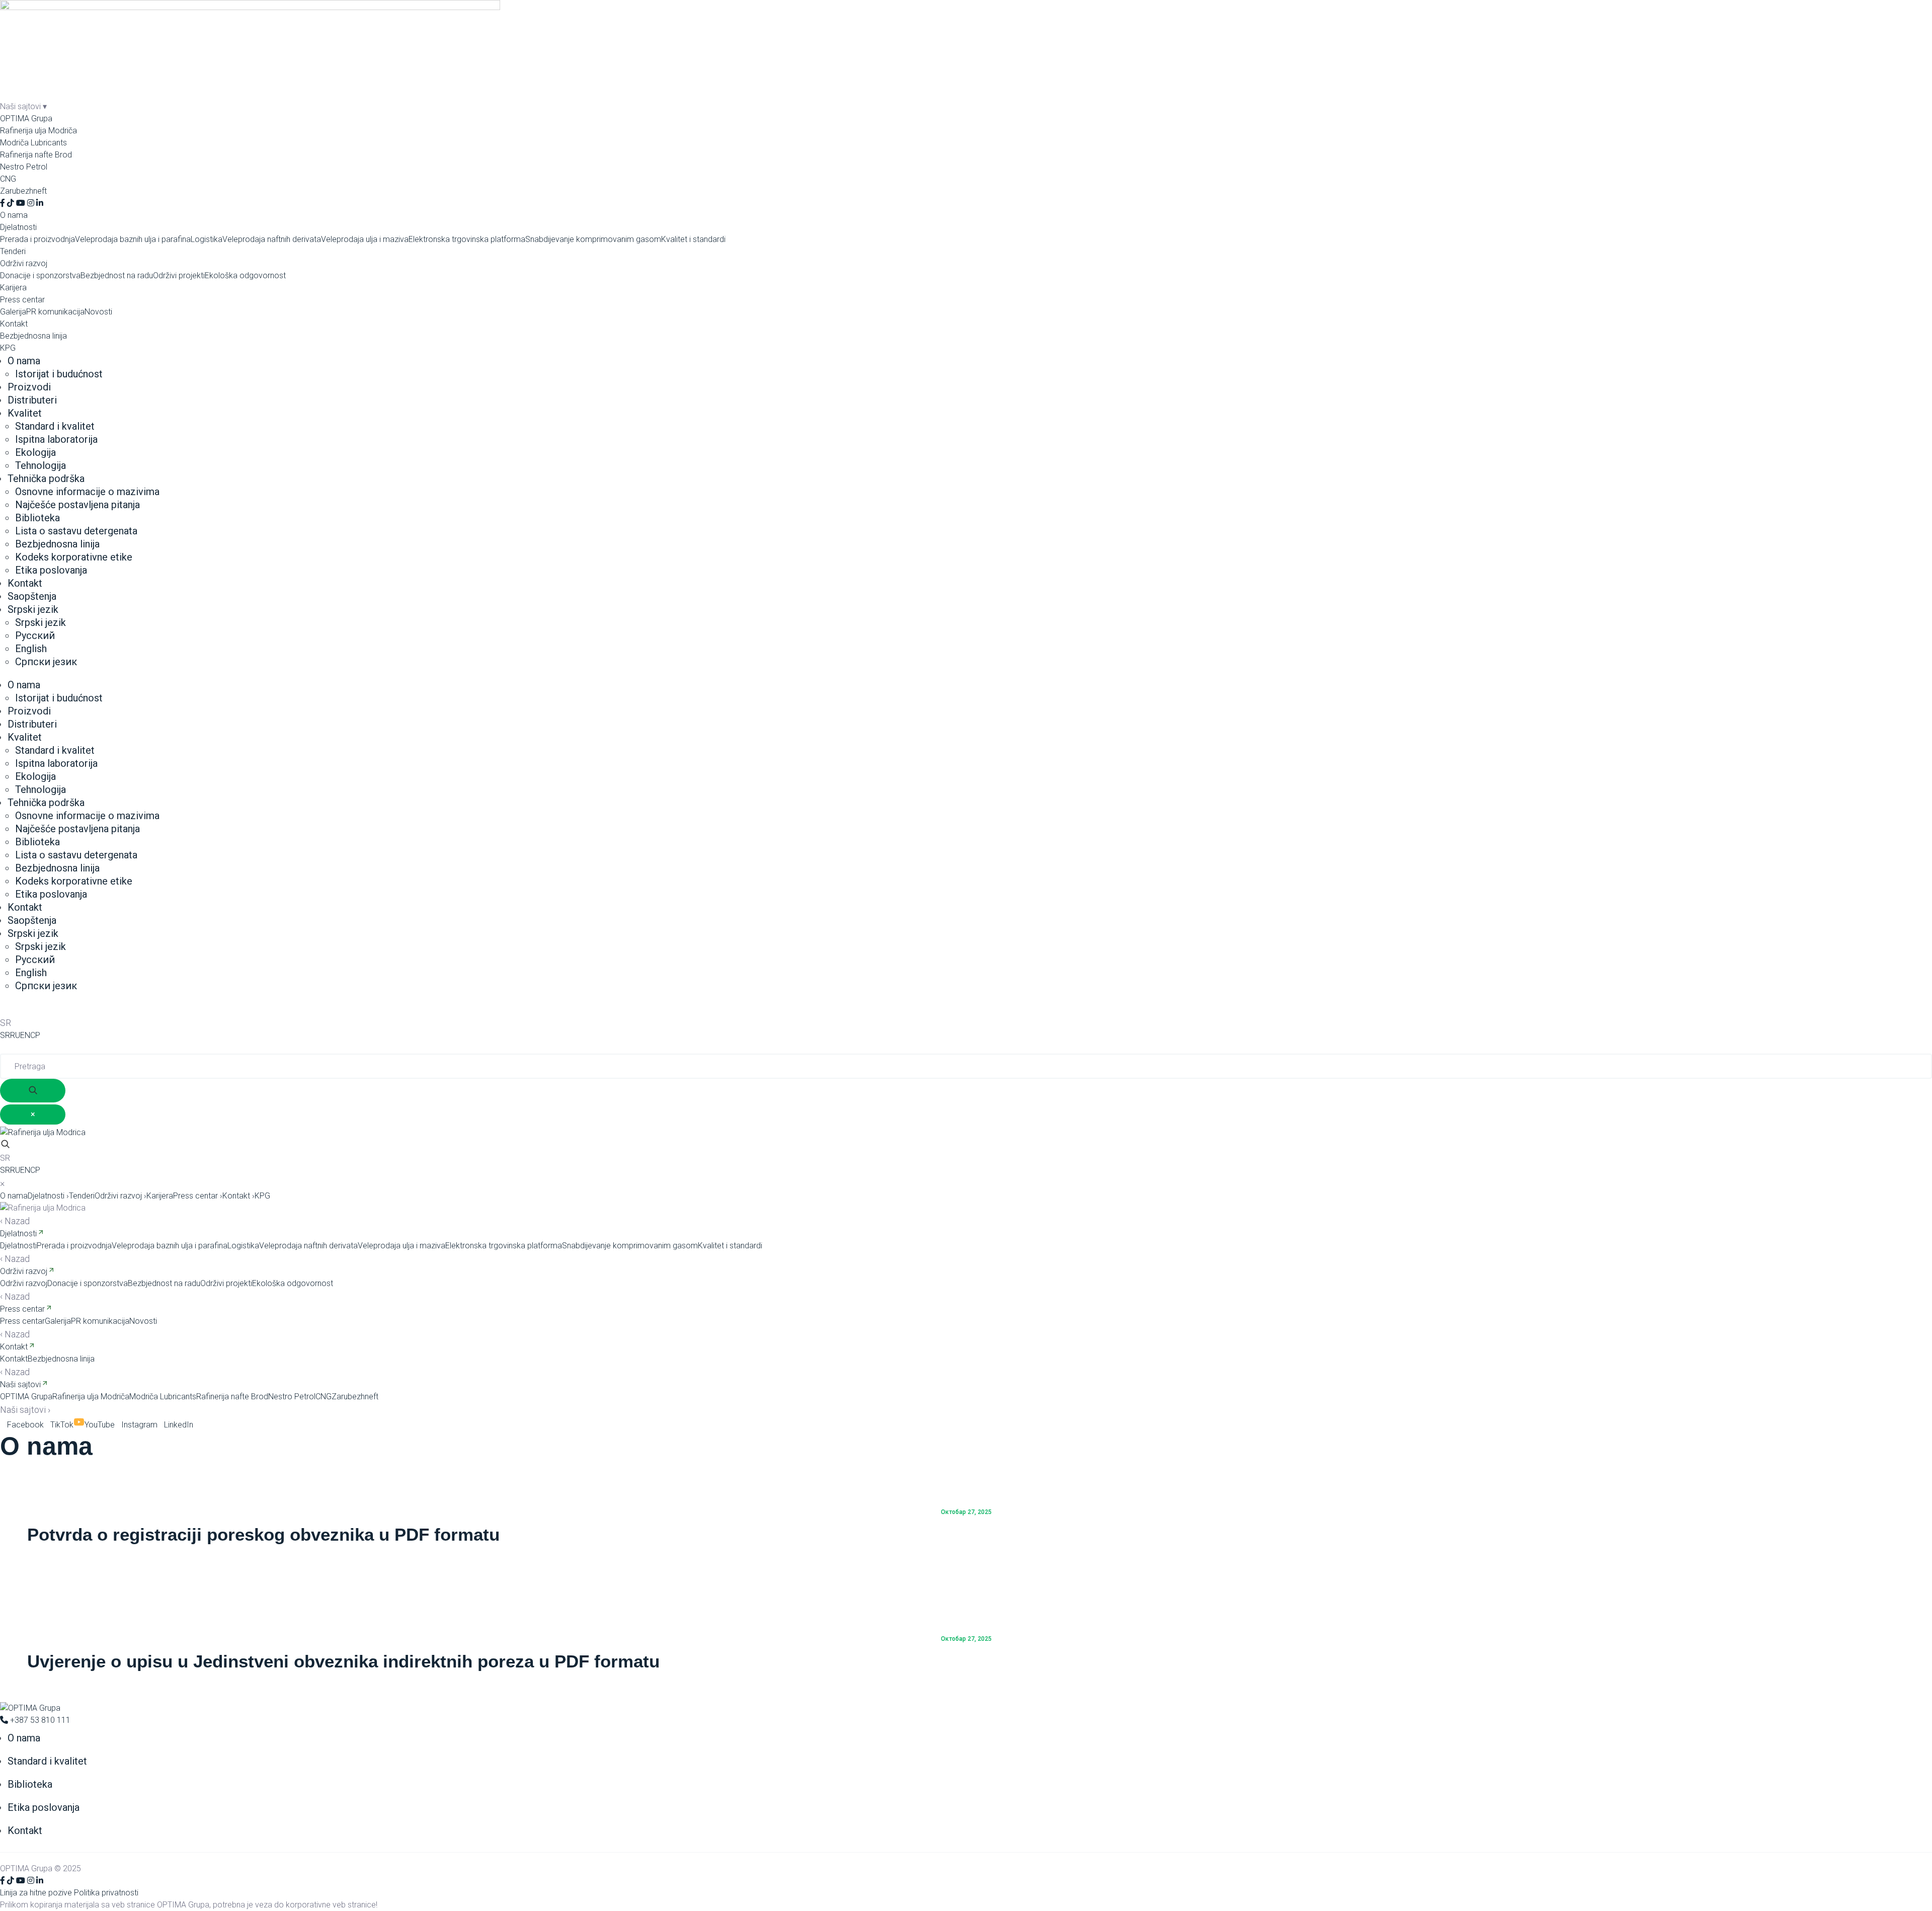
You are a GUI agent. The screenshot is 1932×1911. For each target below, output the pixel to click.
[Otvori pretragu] (5, 1145)
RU (15, 1035)
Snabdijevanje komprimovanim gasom (593, 239)
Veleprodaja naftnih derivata (272, 239)
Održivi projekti (179, 275)
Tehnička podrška (46, 479)
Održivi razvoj (24, 263)
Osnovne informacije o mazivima (87, 492)
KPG (8, 348)
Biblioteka (37, 518)
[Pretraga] (5, 1009)
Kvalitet (25, 413)
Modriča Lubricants (33, 143)
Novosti (98, 312)
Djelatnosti (18, 227)
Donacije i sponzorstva (40, 275)
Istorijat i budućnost (59, 374)
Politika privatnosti (106, 1893)
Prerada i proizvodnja (37, 239)
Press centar (22, 300)
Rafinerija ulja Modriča (38, 131)
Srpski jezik (33, 609)
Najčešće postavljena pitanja (77, 505)
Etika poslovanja (51, 570)
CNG (8, 179)
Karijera (13, 288)
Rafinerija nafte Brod (36, 155)
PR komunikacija (55, 312)
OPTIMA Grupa (26, 118)
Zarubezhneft (23, 191)
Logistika (207, 239)
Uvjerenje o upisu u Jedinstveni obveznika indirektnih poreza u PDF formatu (343, 1661)
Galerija (13, 312)
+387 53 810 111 (39, 1720)
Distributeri (32, 400)
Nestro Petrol (24, 167)
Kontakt (14, 324)
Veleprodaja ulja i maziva (365, 239)
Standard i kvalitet (55, 426)
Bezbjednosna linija (33, 336)
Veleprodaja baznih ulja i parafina (133, 239)
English (31, 649)
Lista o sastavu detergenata (76, 531)
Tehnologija (41, 465)
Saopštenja (32, 596)
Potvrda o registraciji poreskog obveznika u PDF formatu (263, 1534)
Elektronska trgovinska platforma (467, 239)
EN (25, 1035)
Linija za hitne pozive (36, 1893)
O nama (14, 215)
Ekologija (35, 452)
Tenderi (13, 251)
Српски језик (46, 662)
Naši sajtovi (20, 1384)
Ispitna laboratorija (56, 439)
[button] (966, 1158)
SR (5, 1035)
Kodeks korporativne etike (74, 557)
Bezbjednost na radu (117, 275)
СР (35, 1035)
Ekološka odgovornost (245, 275)
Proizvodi (29, 387)
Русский (35, 635)
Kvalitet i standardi (693, 239)
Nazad (15, 1221)
